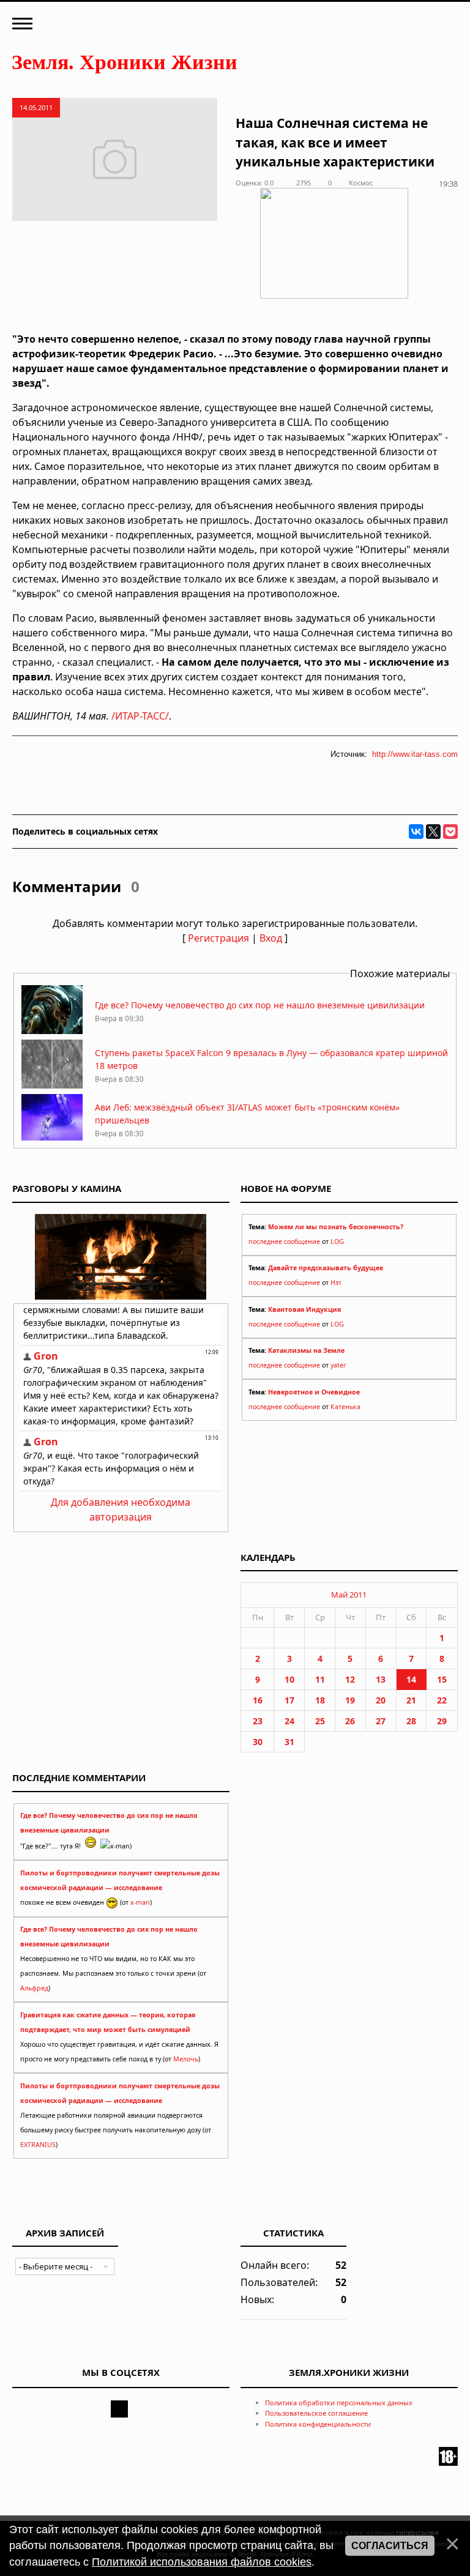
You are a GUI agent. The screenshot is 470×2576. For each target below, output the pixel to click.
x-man (140, 1902)
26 (350, 1721)
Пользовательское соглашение (316, 2413)
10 (289, 1679)
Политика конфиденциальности (318, 2424)
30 (258, 1742)
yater (338, 1365)
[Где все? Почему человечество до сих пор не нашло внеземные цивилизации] (52, 1031)
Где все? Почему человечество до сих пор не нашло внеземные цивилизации (260, 1005)
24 (289, 1721)
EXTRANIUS (38, 2145)
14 (411, 1679)
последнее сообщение (284, 1241)
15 (442, 1679)
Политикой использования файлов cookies (202, 2562)
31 (289, 1742)
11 (320, 1679)
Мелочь (186, 2059)
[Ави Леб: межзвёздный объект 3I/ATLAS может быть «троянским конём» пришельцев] (52, 1140)
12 (350, 1679)
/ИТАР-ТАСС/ (140, 716)
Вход (271, 938)
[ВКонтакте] (416, 832)
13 (381, 1679)
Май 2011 (349, 1595)
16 (258, 1700)
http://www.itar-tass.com (415, 754)
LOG (337, 1241)
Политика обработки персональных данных (339, 2403)
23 (258, 1721)
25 (320, 1721)
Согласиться (390, 2546)
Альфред (34, 1988)
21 (411, 1700)
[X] (433, 832)
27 (381, 1721)
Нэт (336, 1282)
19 (350, 1700)
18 (320, 1700)
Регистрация (218, 938)
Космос (361, 183)
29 (442, 1721)
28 (411, 1721)
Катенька (345, 1407)
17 (289, 1700)
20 (381, 1700)
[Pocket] (450, 832)
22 (442, 1700)
